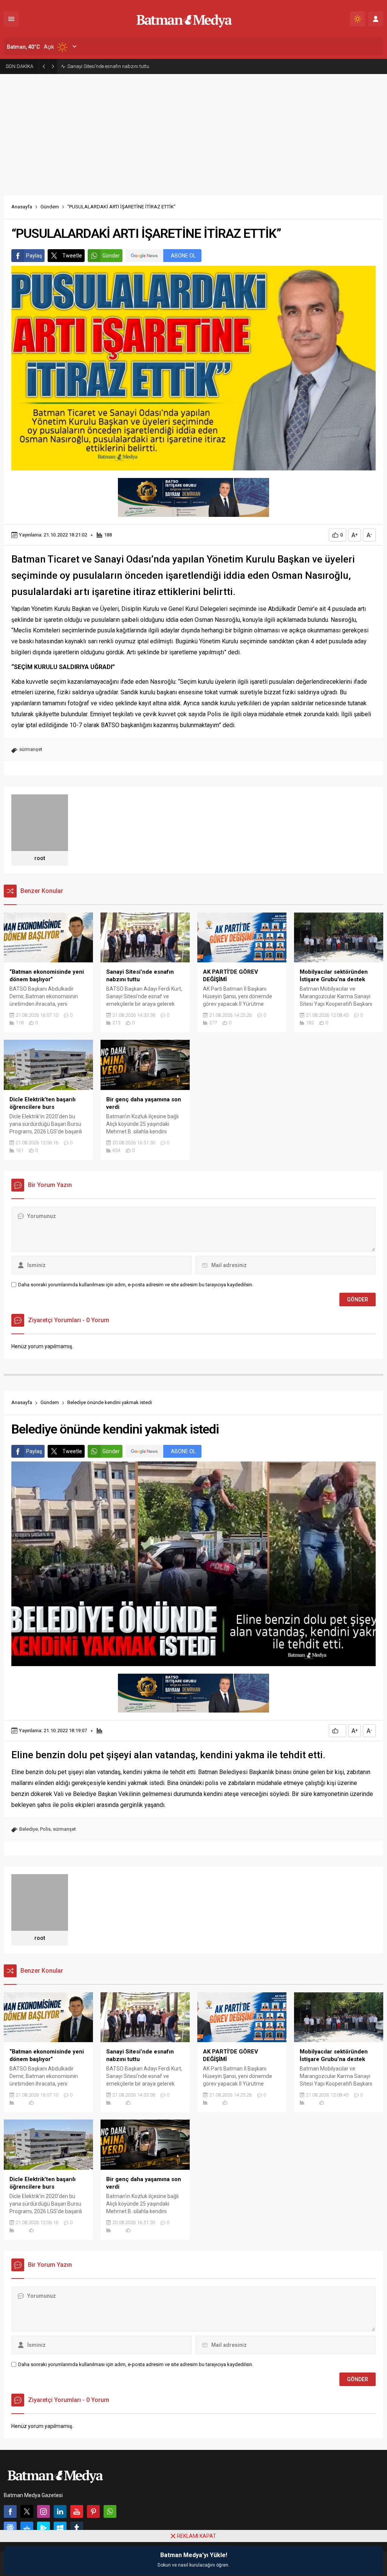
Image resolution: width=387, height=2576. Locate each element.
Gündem (50, 207)
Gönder (111, 256)
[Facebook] (10, 2511)
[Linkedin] (60, 2511)
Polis (45, 1829)
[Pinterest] (93, 2511)
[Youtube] (77, 2511)
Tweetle (72, 256)
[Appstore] (27, 2528)
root (40, 858)
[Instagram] (43, 2511)
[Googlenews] (10, 2528)
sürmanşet (31, 749)
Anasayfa (22, 207)
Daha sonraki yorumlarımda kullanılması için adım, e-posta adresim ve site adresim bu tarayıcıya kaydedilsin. (136, 1285)
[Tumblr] (77, 2528)
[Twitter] (27, 2511)
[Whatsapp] (110, 2511)
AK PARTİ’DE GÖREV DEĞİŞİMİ (99, 66)
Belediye (29, 1829)
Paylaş (34, 256)
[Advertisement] (193, 131)
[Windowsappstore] (60, 2528)
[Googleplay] (43, 2528)
